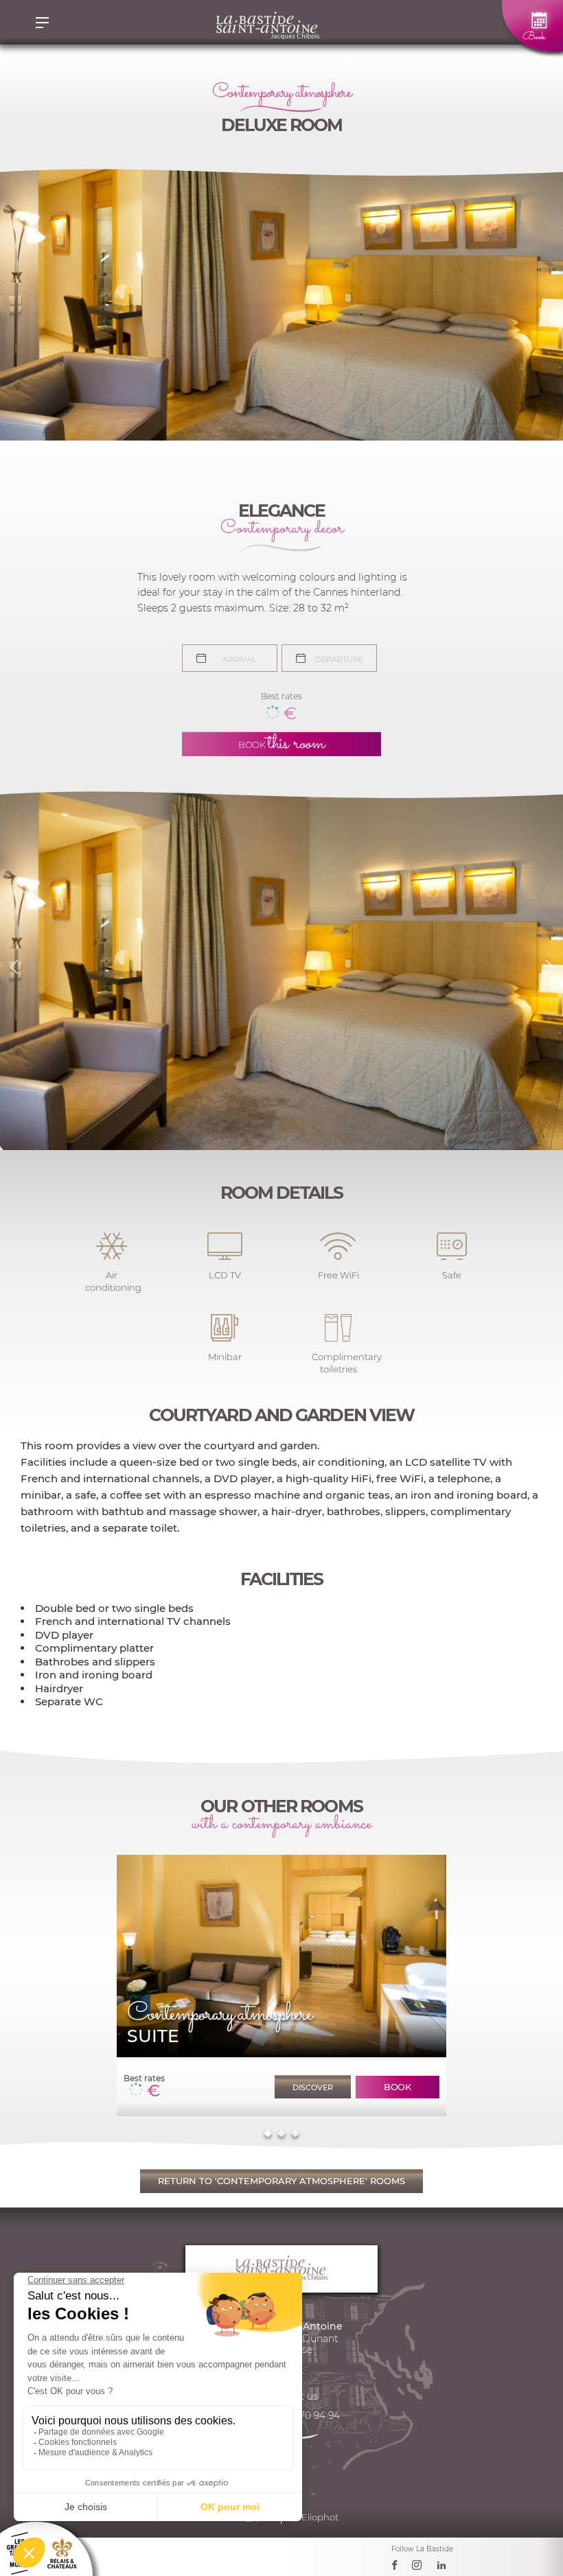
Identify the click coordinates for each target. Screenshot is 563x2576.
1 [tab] (267, 2134)
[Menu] (42, 22)
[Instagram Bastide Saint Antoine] (420, 2568)
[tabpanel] (281, 1986)
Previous (14, 967)
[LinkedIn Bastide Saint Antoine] (445, 2568)
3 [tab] (295, 2134)
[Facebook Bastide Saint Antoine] (398, 2568)
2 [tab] (281, 2134)
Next (549, 967)
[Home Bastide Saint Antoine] (267, 22)
